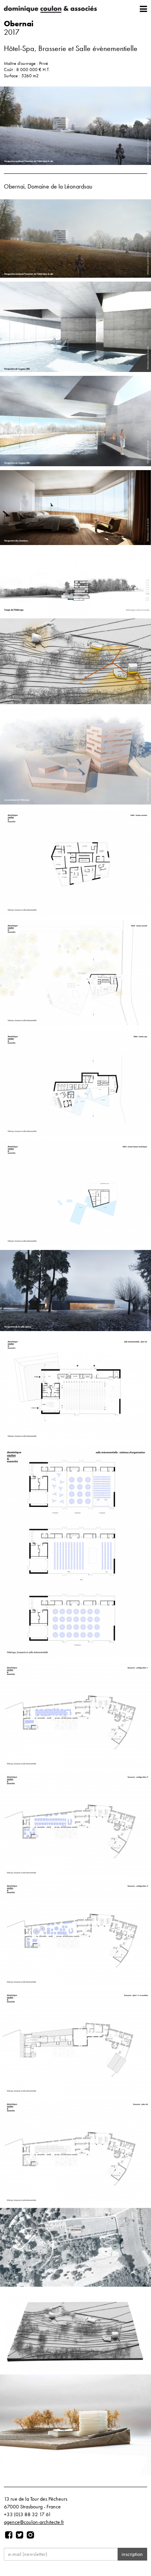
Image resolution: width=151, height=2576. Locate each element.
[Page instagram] (30, 2535)
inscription (132, 2554)
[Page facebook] (9, 2535)
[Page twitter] (20, 2535)
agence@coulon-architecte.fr (34, 2522)
